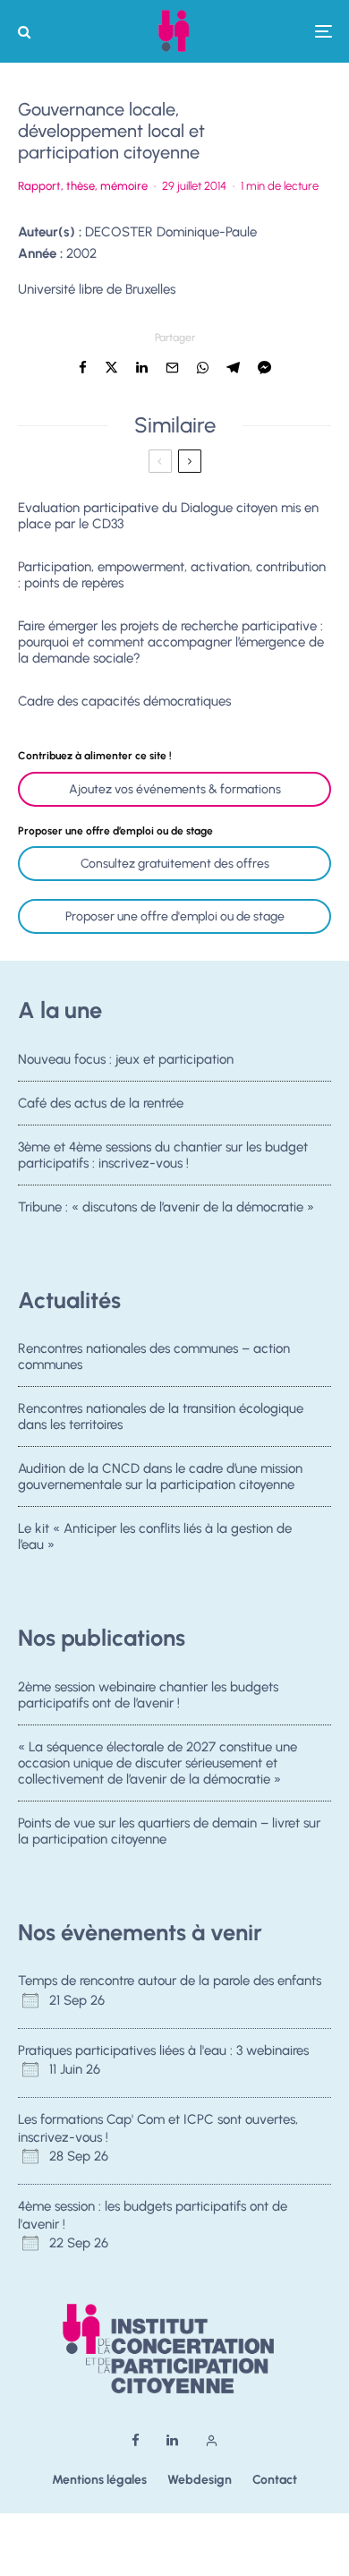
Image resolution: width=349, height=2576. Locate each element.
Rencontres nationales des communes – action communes (154, 1356)
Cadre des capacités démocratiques (124, 701)
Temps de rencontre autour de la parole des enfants (170, 1981)
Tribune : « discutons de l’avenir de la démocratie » (166, 1207)
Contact (275, 2480)
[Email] (172, 368)
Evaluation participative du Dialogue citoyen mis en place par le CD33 (168, 516)
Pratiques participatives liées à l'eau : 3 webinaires (163, 2050)
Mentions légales (99, 2480)
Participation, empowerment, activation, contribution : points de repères (172, 575)
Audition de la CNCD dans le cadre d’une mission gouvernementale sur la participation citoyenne (160, 1476)
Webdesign (200, 2480)
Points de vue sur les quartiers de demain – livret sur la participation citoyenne (169, 1831)
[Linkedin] (172, 2440)
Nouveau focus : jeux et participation (126, 1059)
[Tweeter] (111, 368)
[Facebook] (136, 2440)
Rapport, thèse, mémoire (83, 186)
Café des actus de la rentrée (101, 1103)
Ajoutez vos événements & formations (175, 789)
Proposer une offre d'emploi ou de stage (175, 916)
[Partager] (83, 368)
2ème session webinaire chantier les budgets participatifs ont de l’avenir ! (148, 1695)
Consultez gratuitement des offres (175, 864)
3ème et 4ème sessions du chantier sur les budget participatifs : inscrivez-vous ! (163, 1155)
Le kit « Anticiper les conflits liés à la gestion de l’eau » (155, 1536)
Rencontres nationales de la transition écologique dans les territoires (161, 1416)
